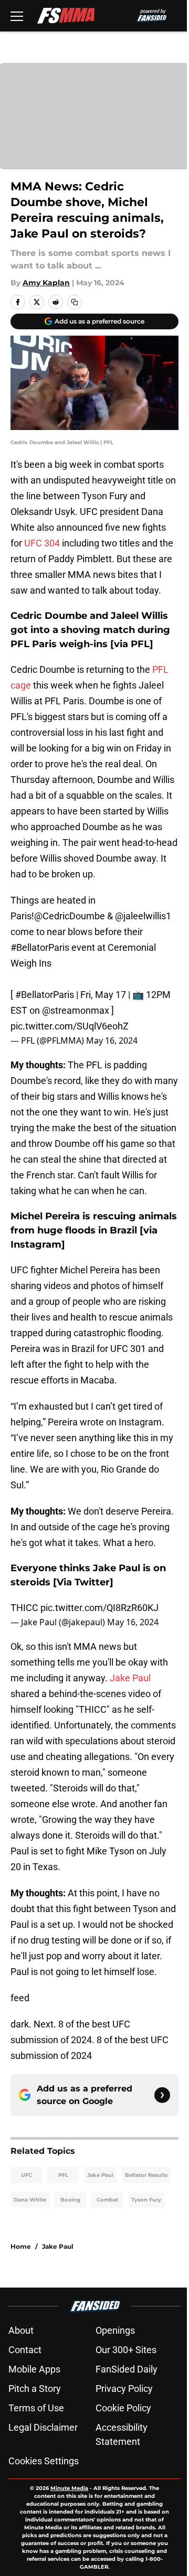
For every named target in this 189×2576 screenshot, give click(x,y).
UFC (27, 2175)
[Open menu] (17, 16)
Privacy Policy (124, 2389)
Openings (115, 2330)
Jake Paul (130, 1678)
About (21, 2330)
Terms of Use (36, 2408)
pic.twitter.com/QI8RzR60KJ (99, 1608)
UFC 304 (42, 543)
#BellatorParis (40, 947)
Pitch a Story (35, 2389)
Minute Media (69, 2488)
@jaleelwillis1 (143, 916)
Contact (25, 2350)
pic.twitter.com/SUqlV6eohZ (70, 1026)
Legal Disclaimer (43, 2427)
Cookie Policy (123, 2408)
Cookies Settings (44, 2461)
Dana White (30, 2200)
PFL (63, 2175)
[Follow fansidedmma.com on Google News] (162, 2095)
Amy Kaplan (46, 283)
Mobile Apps (34, 2369)
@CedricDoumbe (70, 916)
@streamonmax (76, 1010)
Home (21, 2246)
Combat (107, 2200)
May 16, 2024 (112, 1040)
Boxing (70, 2200)
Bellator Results (146, 2175)
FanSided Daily (127, 2369)
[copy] (75, 302)
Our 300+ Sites (126, 2350)
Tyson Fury (146, 2200)
